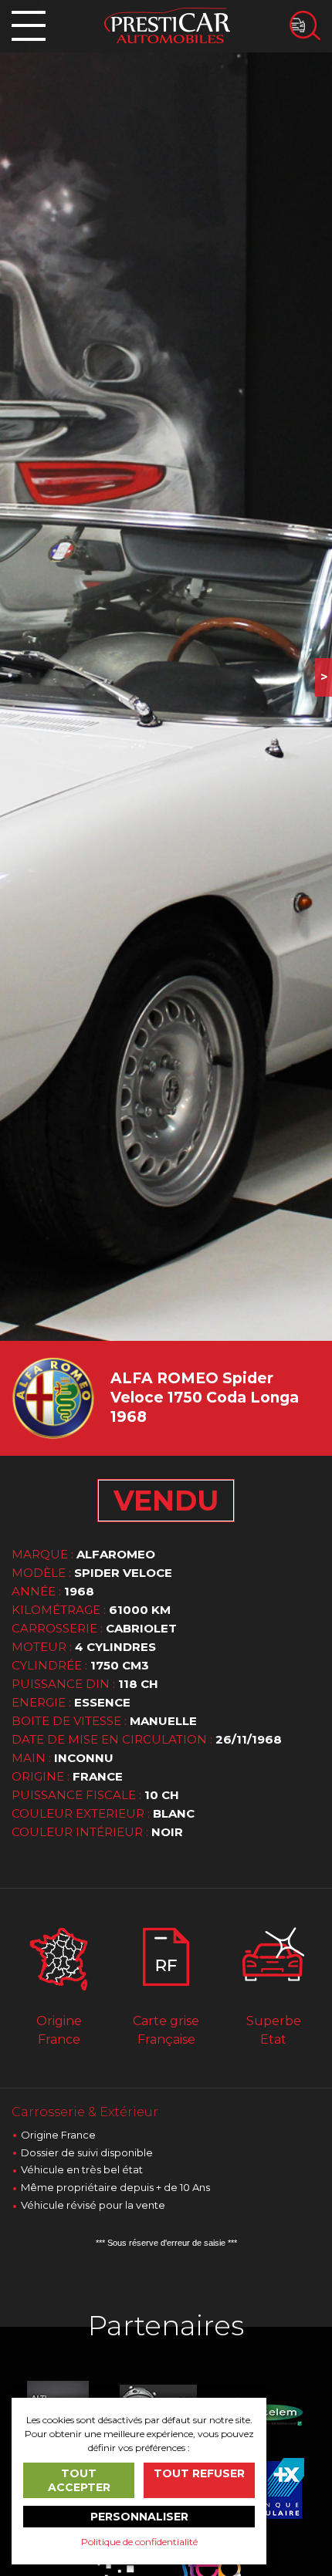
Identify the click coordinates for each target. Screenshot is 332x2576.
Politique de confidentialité (139, 2542)
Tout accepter (79, 2480)
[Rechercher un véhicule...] (305, 25)
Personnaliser (139, 2517)
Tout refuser (199, 2473)
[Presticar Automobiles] (167, 24)
